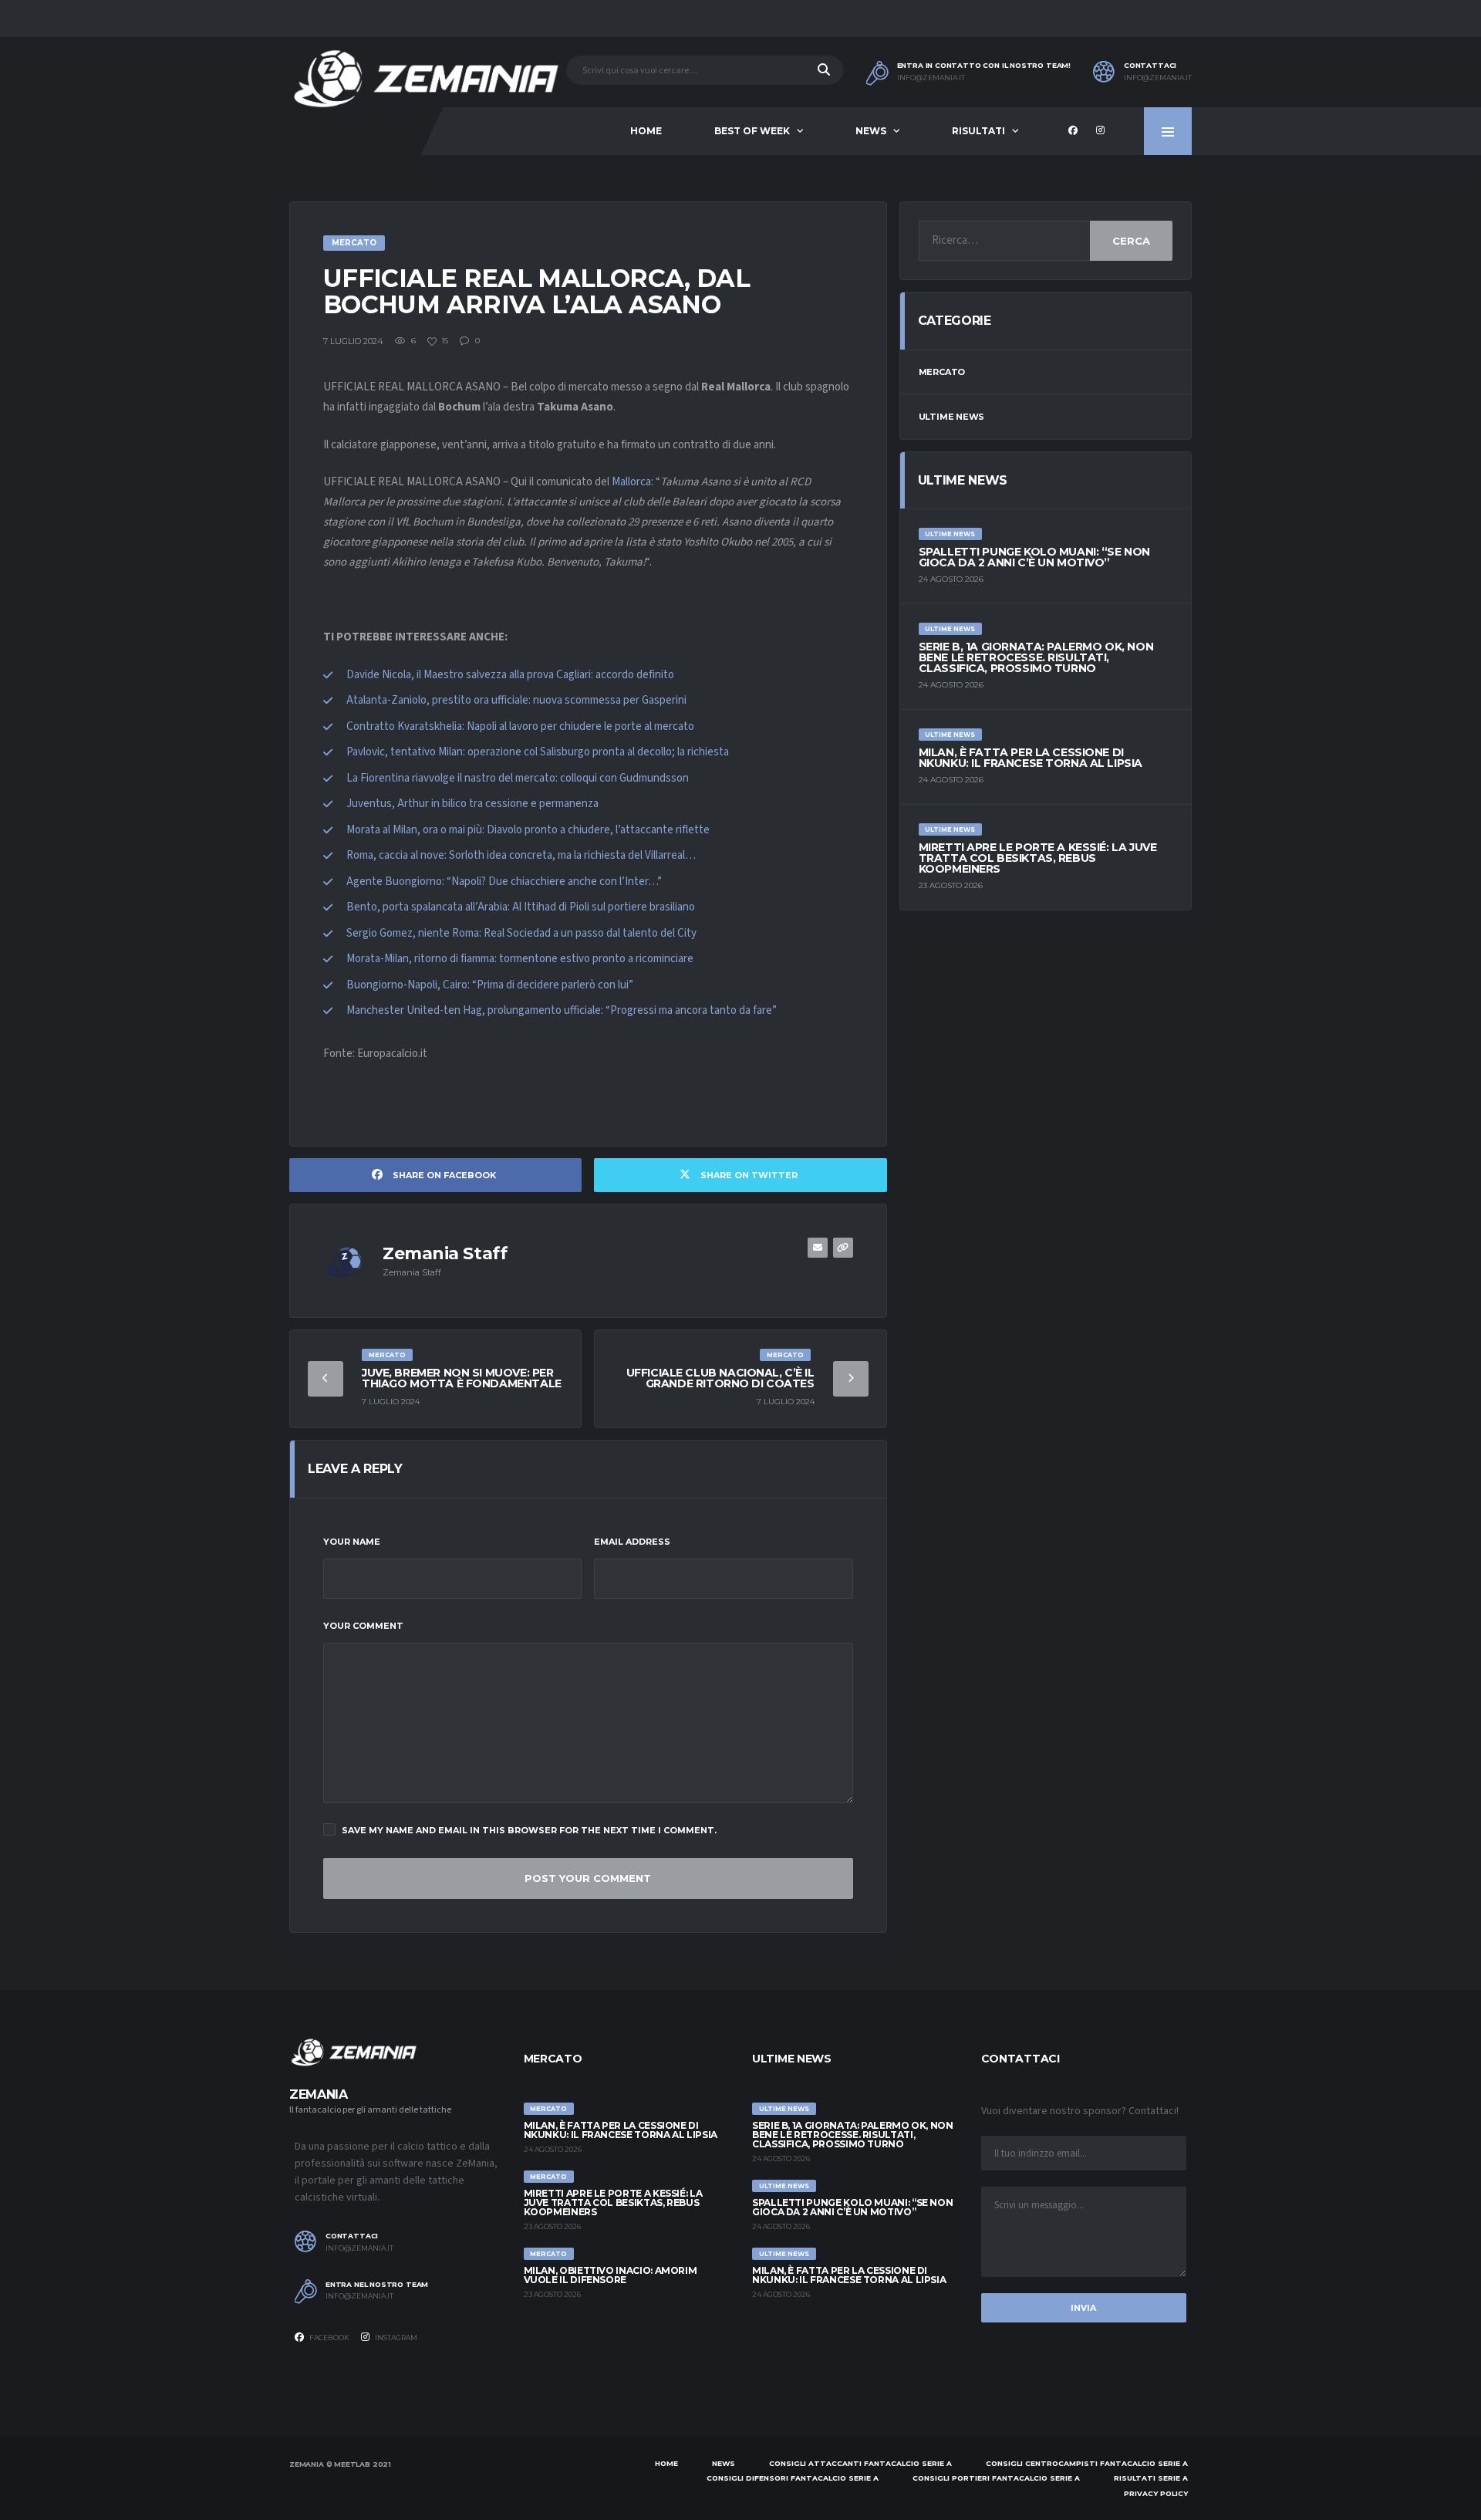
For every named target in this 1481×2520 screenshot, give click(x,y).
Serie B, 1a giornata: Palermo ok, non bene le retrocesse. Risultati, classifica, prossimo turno (1036, 657)
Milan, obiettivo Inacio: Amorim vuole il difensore (611, 2275)
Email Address (632, 1542)
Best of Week (752, 131)
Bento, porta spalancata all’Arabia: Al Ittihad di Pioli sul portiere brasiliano (521, 907)
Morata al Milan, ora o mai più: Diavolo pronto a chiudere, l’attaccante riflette (528, 830)
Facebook (329, 2338)
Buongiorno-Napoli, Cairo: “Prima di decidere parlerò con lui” (490, 985)
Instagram (395, 2338)
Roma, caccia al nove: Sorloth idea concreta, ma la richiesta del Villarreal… (521, 855)
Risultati (978, 131)
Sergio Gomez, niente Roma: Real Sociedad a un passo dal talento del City (521, 933)
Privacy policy (1156, 2493)
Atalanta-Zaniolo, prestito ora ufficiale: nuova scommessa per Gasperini (516, 700)
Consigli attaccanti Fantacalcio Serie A (860, 2463)
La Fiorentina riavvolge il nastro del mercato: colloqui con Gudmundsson (518, 778)
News (871, 131)
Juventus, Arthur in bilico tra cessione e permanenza (472, 804)
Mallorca (631, 482)
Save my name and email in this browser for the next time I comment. (529, 1830)
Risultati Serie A (1151, 2478)
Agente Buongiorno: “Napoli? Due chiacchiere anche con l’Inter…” (504, 882)
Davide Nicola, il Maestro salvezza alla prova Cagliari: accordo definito (510, 675)
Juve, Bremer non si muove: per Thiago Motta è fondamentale (462, 1378)
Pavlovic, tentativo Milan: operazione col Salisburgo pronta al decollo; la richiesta (538, 752)
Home (646, 131)
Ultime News (952, 417)
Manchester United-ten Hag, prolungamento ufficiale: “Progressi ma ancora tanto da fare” (562, 1010)
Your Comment (363, 1626)
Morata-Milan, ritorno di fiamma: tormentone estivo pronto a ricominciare (520, 959)
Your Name (352, 1542)
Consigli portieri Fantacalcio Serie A (996, 2478)
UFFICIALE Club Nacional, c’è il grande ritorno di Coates (720, 1378)
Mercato (942, 372)
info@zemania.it (931, 78)
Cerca (1131, 241)
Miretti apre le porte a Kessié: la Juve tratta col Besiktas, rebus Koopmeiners (1038, 858)
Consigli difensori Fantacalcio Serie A (793, 2478)
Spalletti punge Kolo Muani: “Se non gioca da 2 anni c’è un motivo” (1034, 557)
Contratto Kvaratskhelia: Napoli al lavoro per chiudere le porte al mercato (520, 726)
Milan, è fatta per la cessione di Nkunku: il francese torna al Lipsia (1031, 758)
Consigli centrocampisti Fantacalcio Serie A (1087, 2463)
